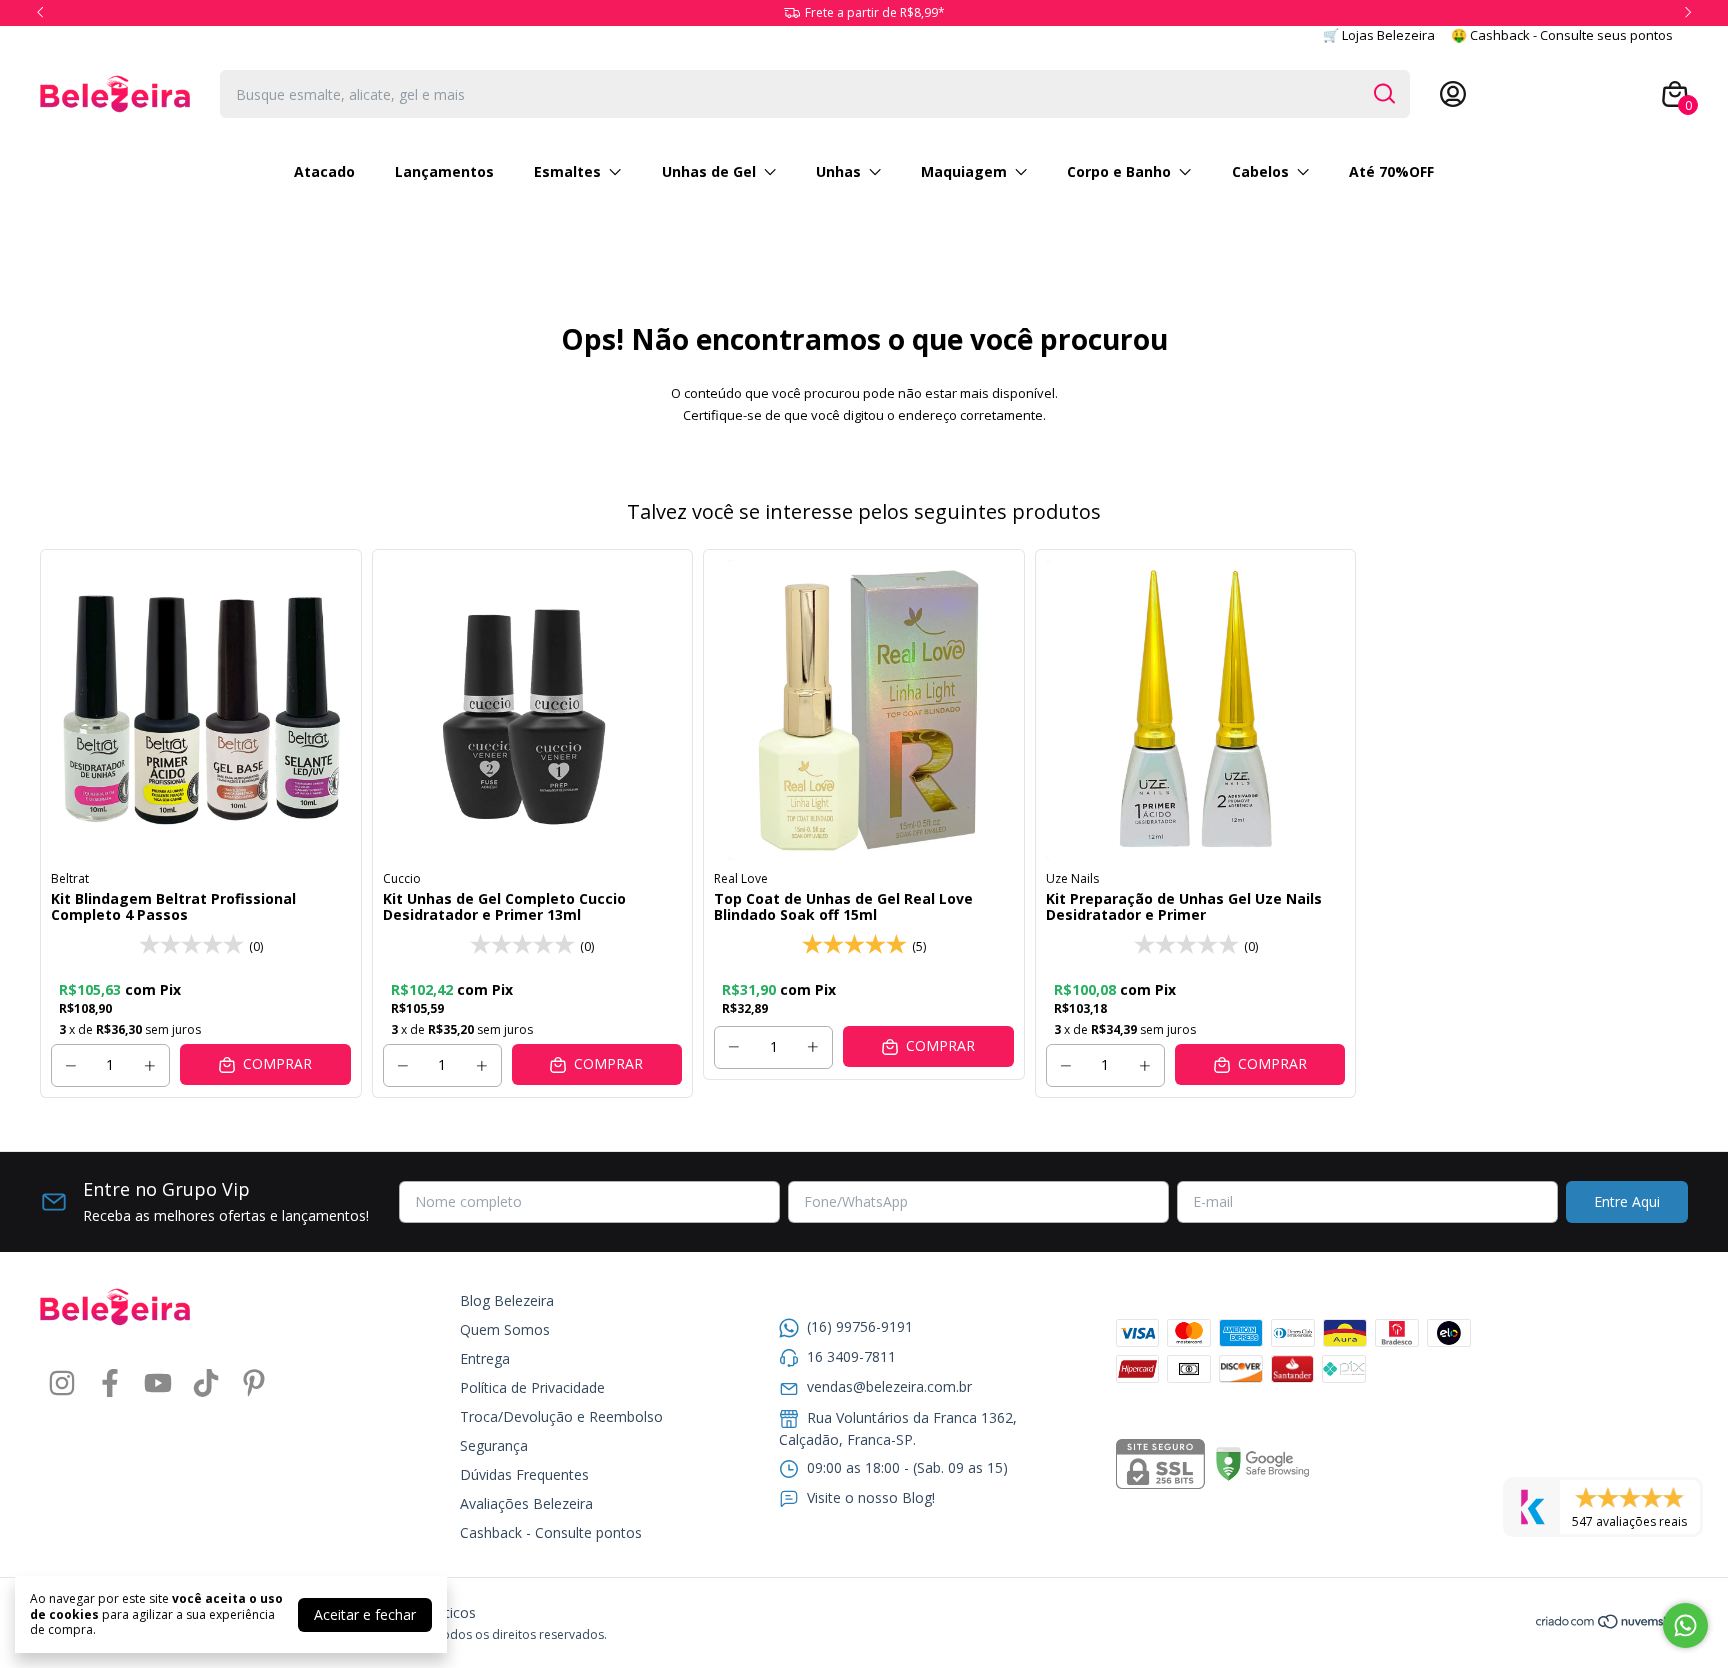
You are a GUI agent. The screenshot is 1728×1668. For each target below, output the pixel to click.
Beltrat (70, 878)
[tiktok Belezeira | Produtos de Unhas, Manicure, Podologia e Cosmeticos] (206, 1383)
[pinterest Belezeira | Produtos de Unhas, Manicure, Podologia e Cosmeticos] (254, 1383)
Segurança (494, 1445)
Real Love (741, 878)
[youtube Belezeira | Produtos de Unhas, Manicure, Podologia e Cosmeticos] (158, 1383)
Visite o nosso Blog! (871, 1497)
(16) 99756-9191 (860, 1326)
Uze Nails (1072, 878)
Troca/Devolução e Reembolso (561, 1416)
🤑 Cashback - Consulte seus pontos (1562, 35)
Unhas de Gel (709, 171)
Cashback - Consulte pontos (551, 1532)
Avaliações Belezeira (526, 1503)
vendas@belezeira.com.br (889, 1386)
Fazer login (1605, 94)
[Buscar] (1383, 93)
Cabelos (1260, 171)
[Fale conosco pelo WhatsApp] (1685, 1625)
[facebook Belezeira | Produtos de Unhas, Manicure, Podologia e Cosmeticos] (110, 1383)
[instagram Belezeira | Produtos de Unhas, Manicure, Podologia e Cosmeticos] (62, 1383)
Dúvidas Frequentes (524, 1474)
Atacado (324, 171)
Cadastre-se (1511, 94)
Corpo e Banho (1119, 171)
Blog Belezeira (507, 1300)
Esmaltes (567, 171)
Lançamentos (444, 171)
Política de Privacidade (532, 1387)
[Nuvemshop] (1611, 1624)
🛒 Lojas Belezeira (1379, 35)
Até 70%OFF (1391, 171)
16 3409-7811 (851, 1356)
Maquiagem (964, 171)
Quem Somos (505, 1329)
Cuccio (402, 878)
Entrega (485, 1358)
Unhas (838, 171)
